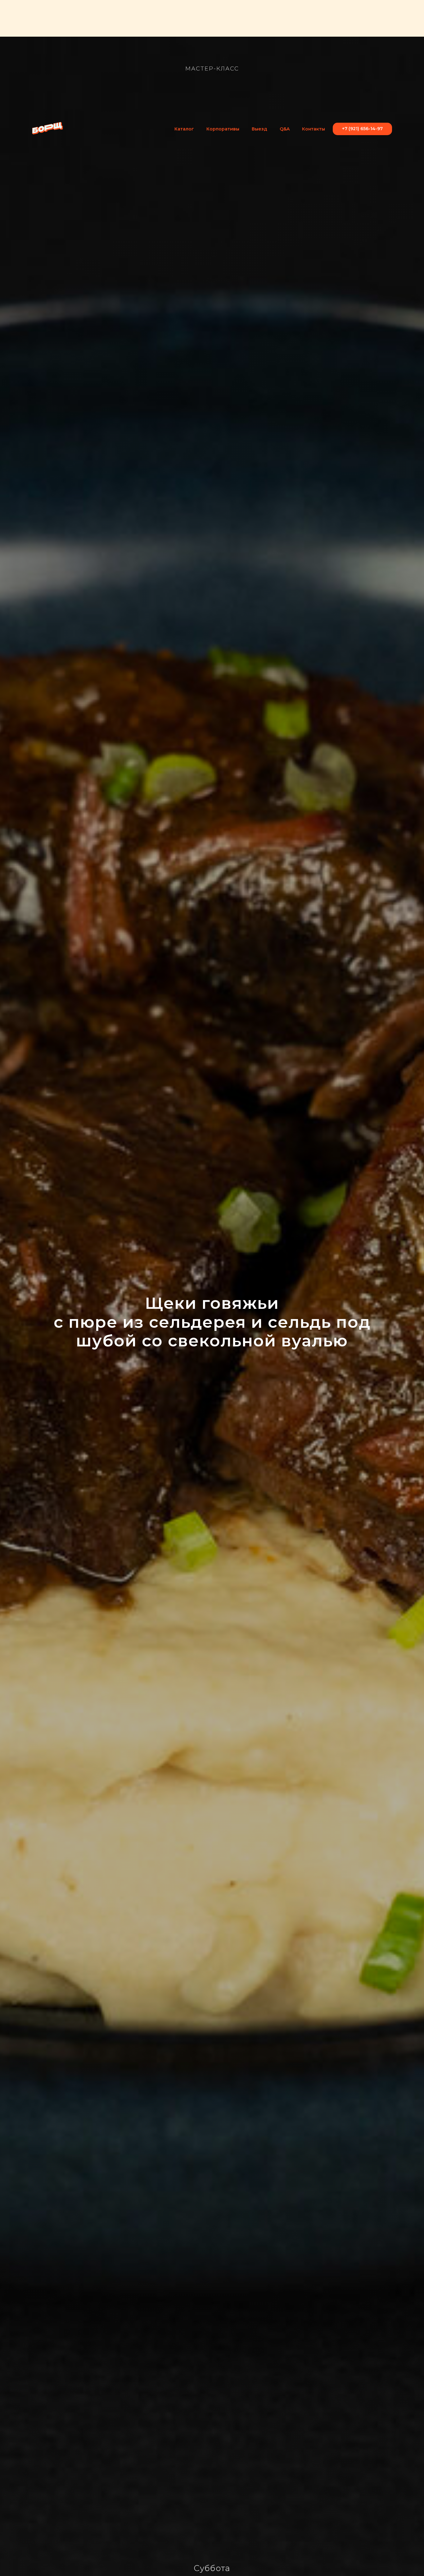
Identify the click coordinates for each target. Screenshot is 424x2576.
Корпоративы (223, 129)
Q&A (285, 129)
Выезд (259, 129)
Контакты (313, 129)
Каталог (184, 129)
